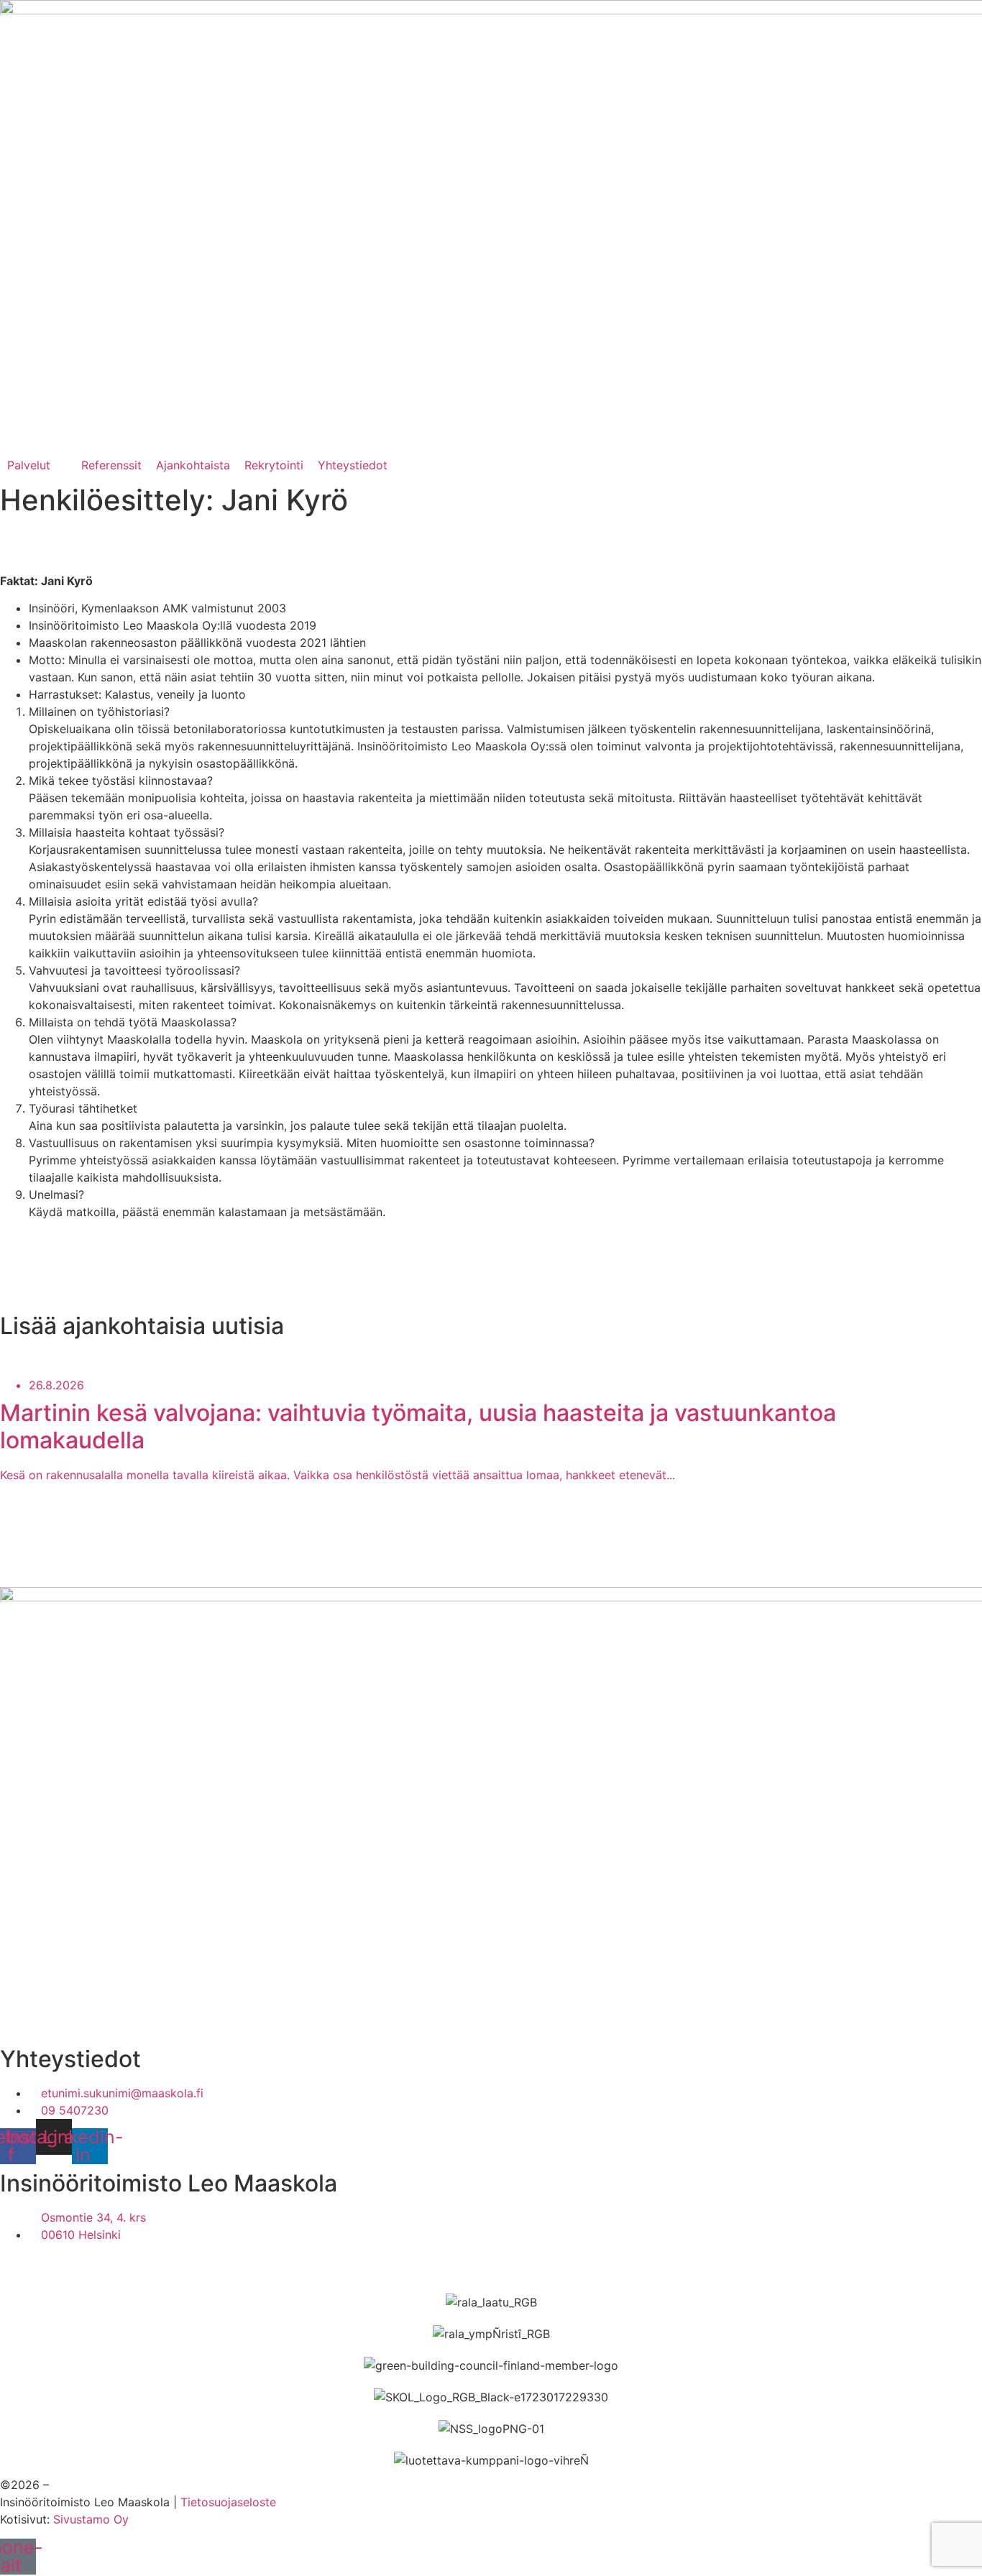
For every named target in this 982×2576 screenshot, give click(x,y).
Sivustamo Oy (91, 2519)
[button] (37, 465)
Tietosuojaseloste (228, 2502)
